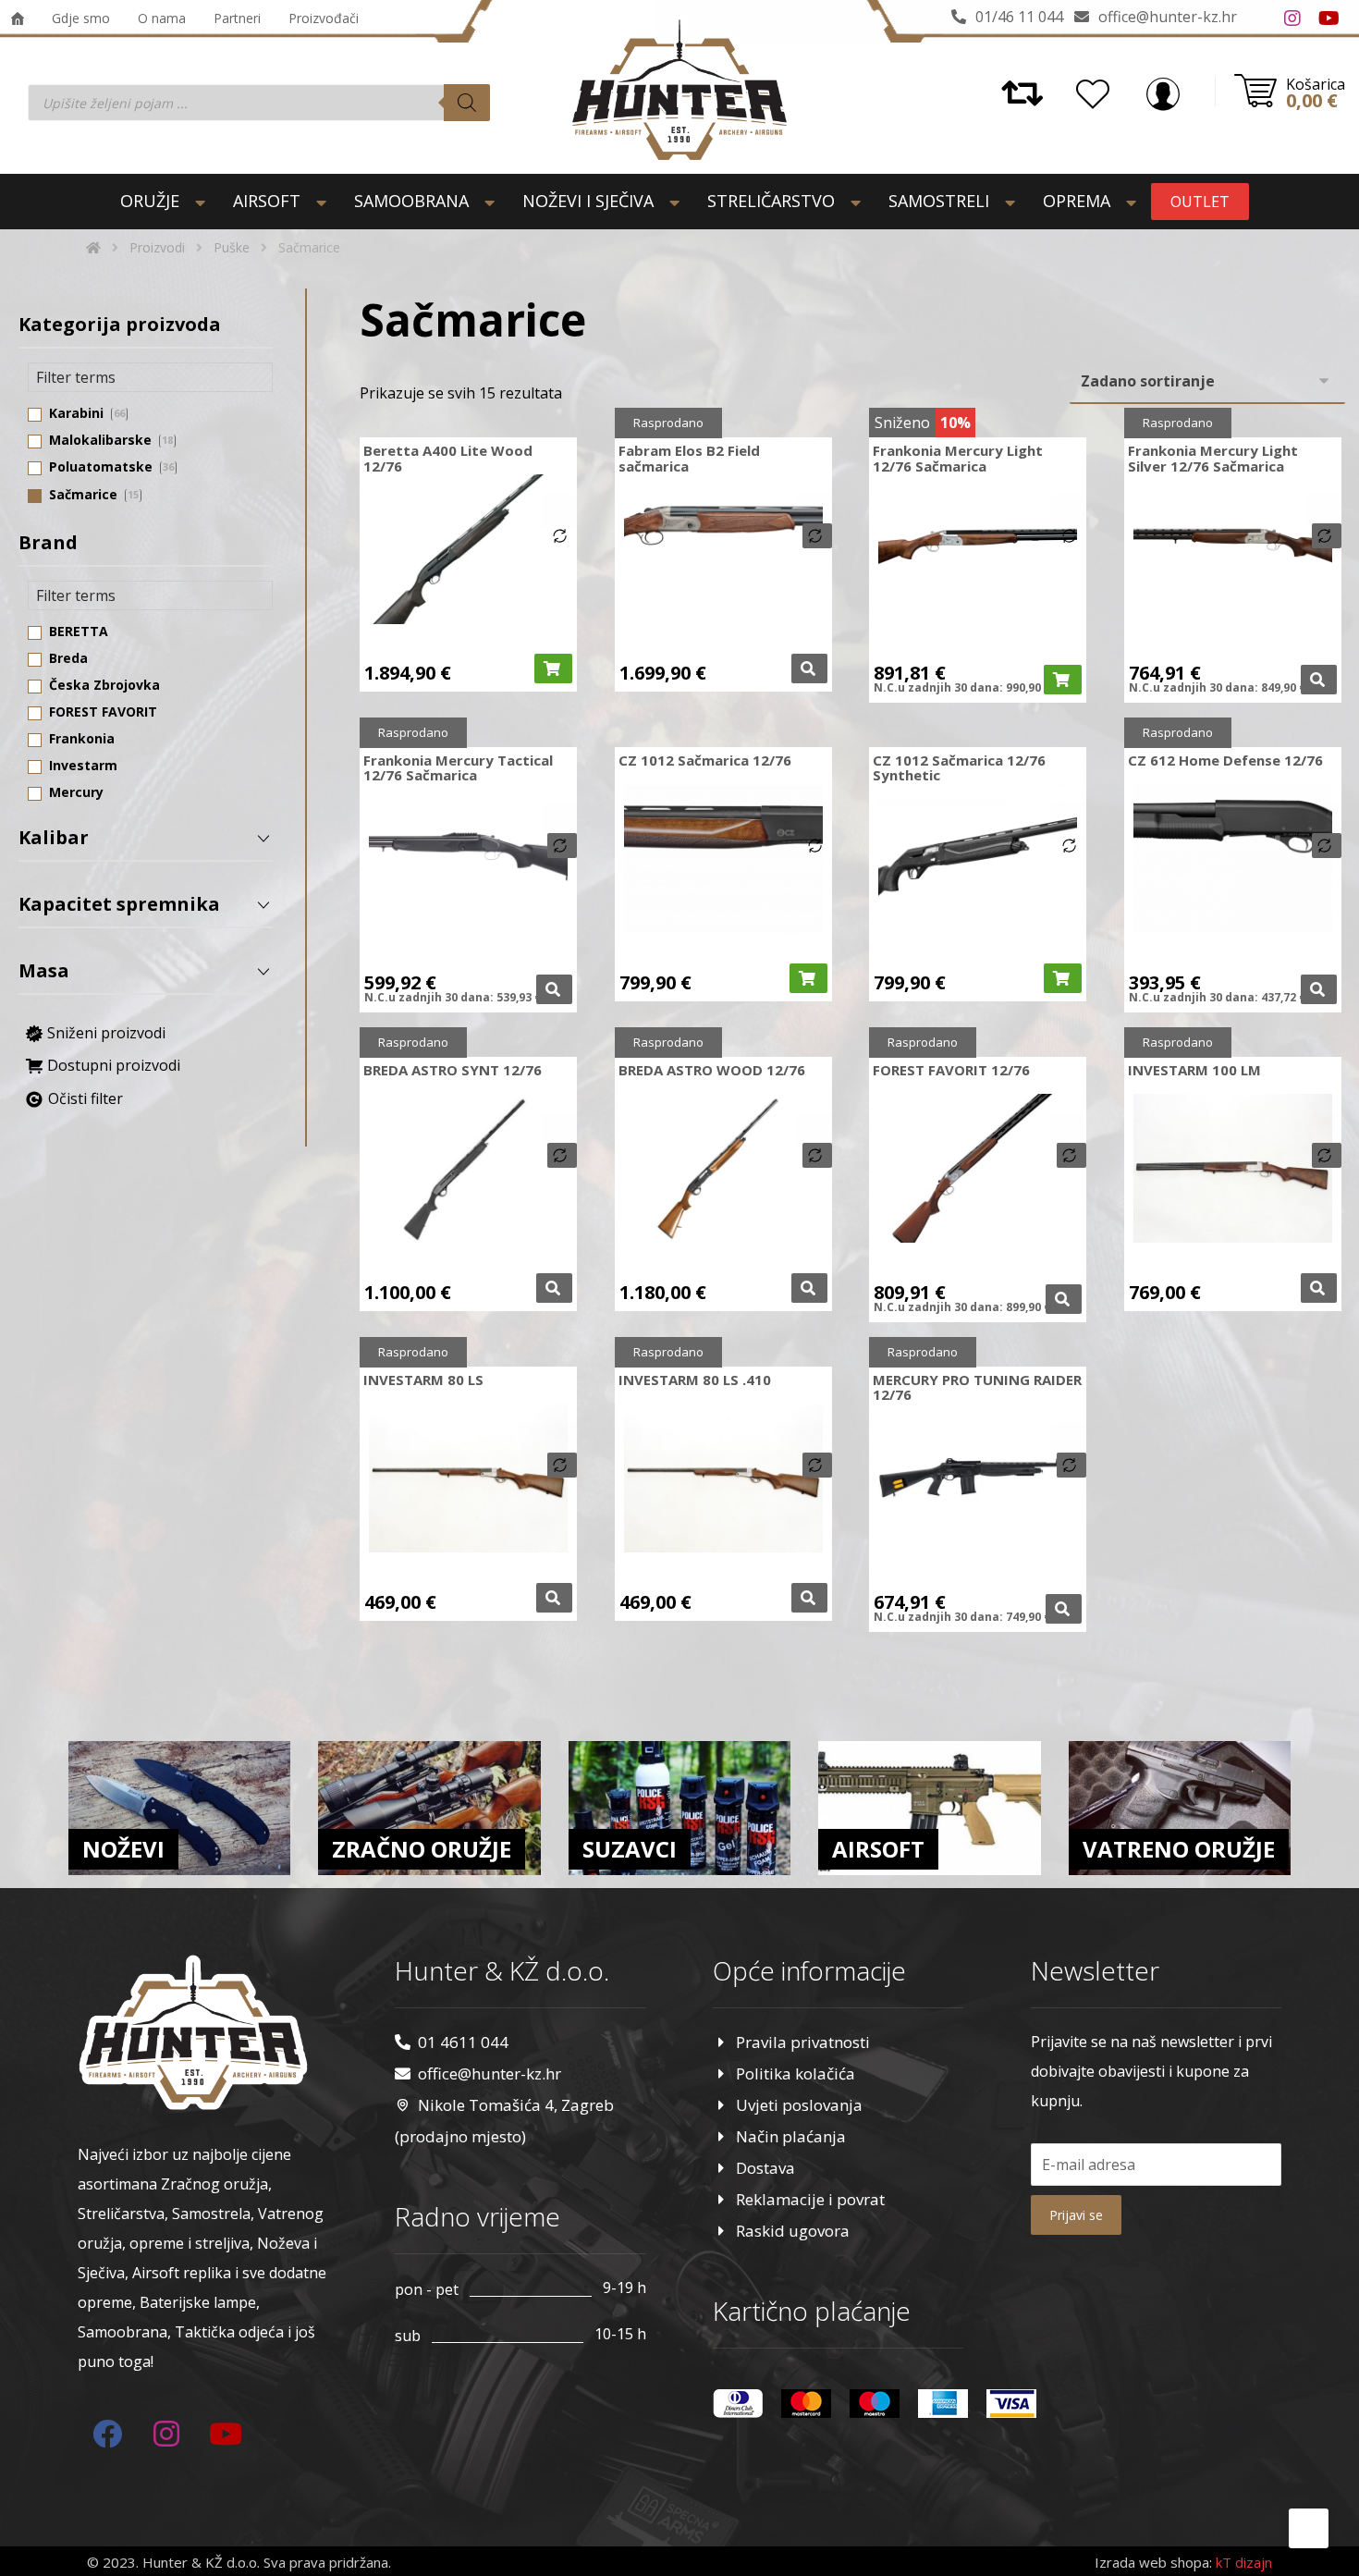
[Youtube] (1329, 18)
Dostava (765, 2168)
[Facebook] (1255, 18)
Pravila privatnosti (803, 2042)
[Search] (467, 103)
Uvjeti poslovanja (799, 2105)
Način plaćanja (791, 2136)
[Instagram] (1292, 18)
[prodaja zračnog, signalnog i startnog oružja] (679, 90)
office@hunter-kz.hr (490, 2073)
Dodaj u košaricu (553, 669)
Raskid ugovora (793, 2231)
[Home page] (93, 247)
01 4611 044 (463, 2042)
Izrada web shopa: (1153, 2562)
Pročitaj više (809, 669)
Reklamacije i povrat (810, 2199)
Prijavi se (1076, 2215)
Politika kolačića (796, 2073)
